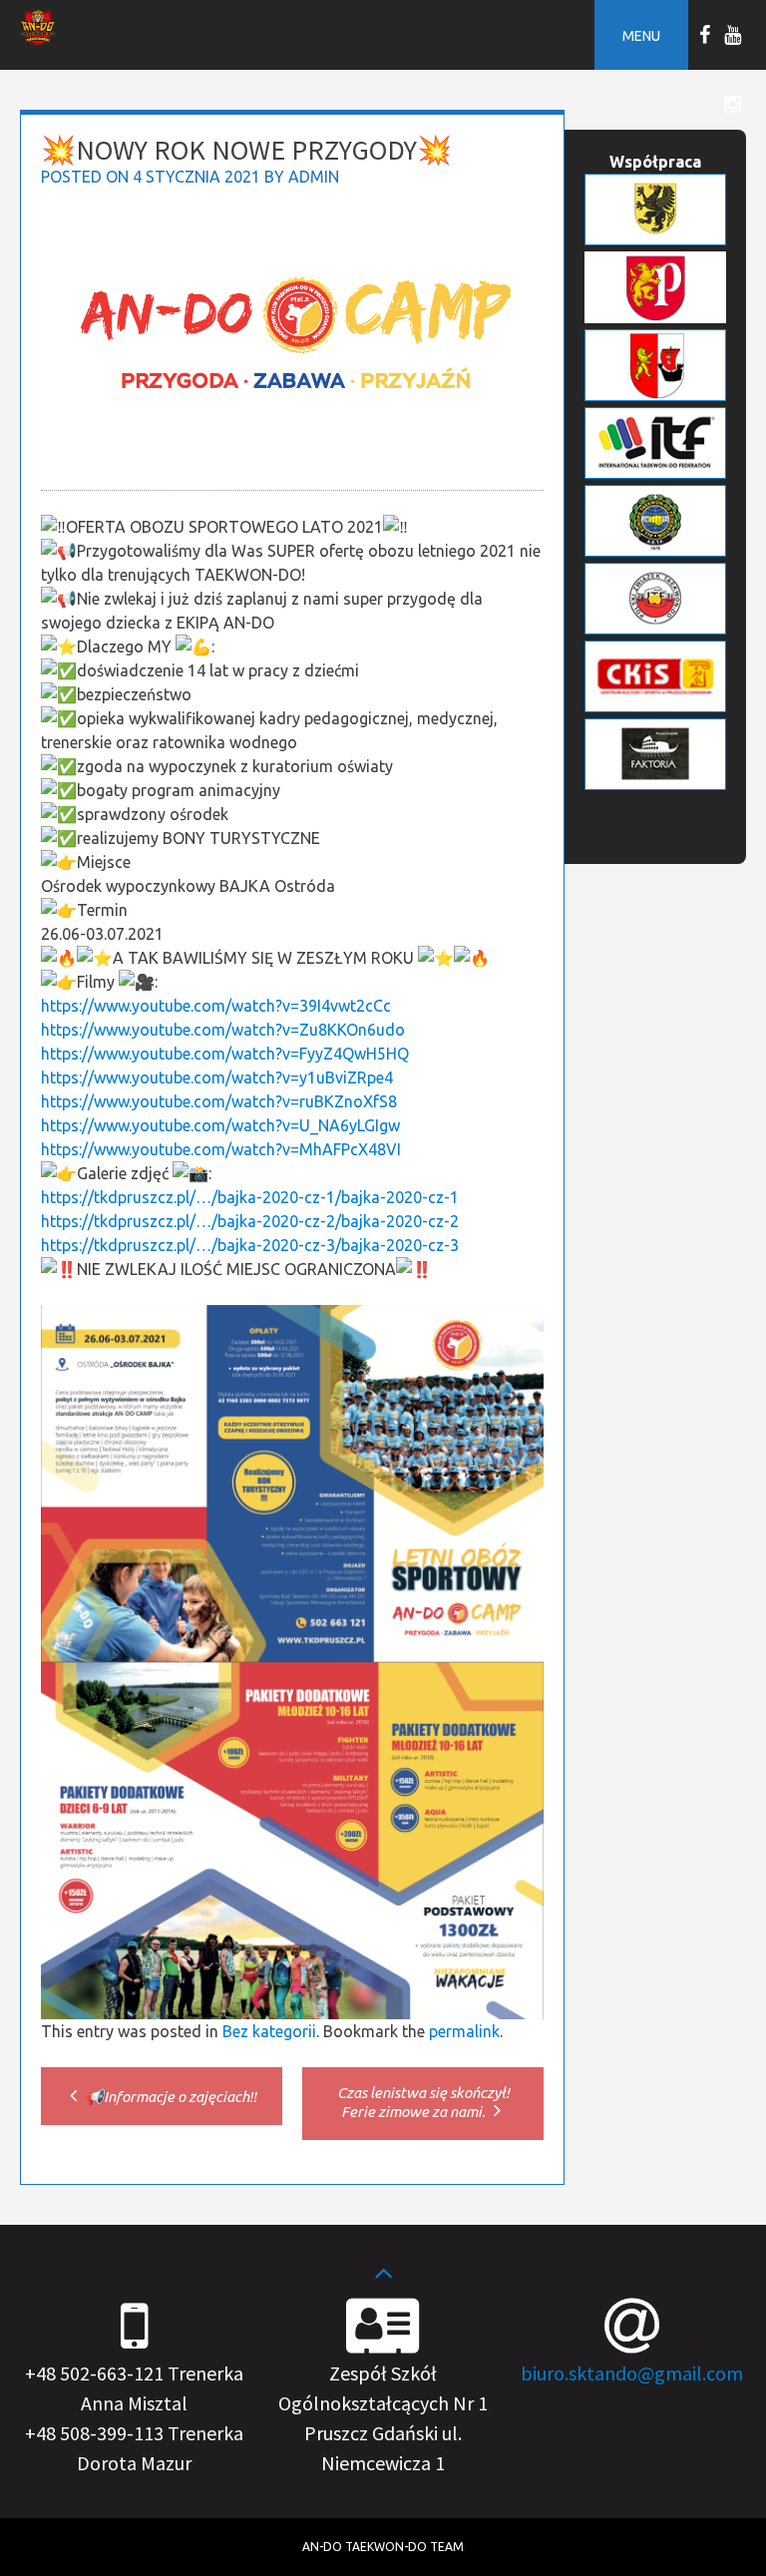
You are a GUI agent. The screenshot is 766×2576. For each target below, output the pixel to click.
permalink (464, 2031)
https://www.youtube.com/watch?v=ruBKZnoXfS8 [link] (219, 1101)
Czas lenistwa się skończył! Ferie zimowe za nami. (423, 2102)
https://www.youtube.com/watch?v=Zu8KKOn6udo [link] (223, 1030)
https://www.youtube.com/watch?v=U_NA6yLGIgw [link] (220, 1125)
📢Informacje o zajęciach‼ (170, 2097)
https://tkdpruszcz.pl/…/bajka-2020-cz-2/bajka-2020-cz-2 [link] (250, 1221)
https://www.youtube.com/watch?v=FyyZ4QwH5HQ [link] (225, 1054)
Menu (641, 36)
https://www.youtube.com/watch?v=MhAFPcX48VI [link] (221, 1149)
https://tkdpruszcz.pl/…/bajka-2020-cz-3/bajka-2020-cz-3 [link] (250, 1245)
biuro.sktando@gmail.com (632, 2373)
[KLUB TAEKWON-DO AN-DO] (38, 39)
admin (314, 177)
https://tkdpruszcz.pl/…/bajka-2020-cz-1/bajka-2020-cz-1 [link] (250, 1197)
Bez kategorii (269, 2031)
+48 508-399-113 (94, 2433)
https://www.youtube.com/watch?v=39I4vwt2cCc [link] (216, 1006)
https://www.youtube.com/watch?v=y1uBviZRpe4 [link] (217, 1077)
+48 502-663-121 (94, 2373)
